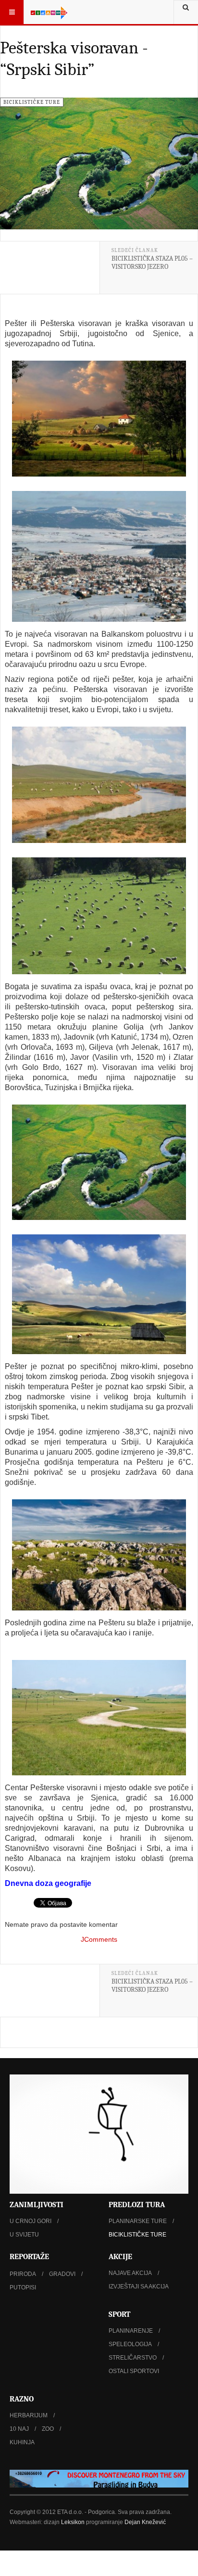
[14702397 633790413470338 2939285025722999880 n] (99, 916)
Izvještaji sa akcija (139, 2287)
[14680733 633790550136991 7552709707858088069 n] (99, 556)
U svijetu (24, 2235)
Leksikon (73, 2522)
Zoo (48, 2429)
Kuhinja (22, 2442)
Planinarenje (131, 2331)
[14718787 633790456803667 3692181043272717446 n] (99, 1555)
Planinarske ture (138, 2221)
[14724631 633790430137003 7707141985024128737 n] (99, 1718)
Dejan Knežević (145, 2522)
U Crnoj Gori (31, 2221)
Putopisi (23, 2287)
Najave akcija (130, 2273)
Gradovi (62, 2274)
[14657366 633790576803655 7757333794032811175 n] (99, 419)
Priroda (23, 2274)
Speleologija (130, 2344)
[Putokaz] (49, 12)
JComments (99, 1939)
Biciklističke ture (137, 2235)
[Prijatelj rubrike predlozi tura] (99, 2479)
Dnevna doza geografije (48, 1883)
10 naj (19, 2429)
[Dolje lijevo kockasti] (99, 2134)
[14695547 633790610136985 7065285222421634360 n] (99, 785)
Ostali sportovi (134, 2371)
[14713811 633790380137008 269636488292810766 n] (99, 1294)
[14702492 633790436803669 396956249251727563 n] (99, 1162)
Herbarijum (29, 2415)
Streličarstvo (133, 2358)
